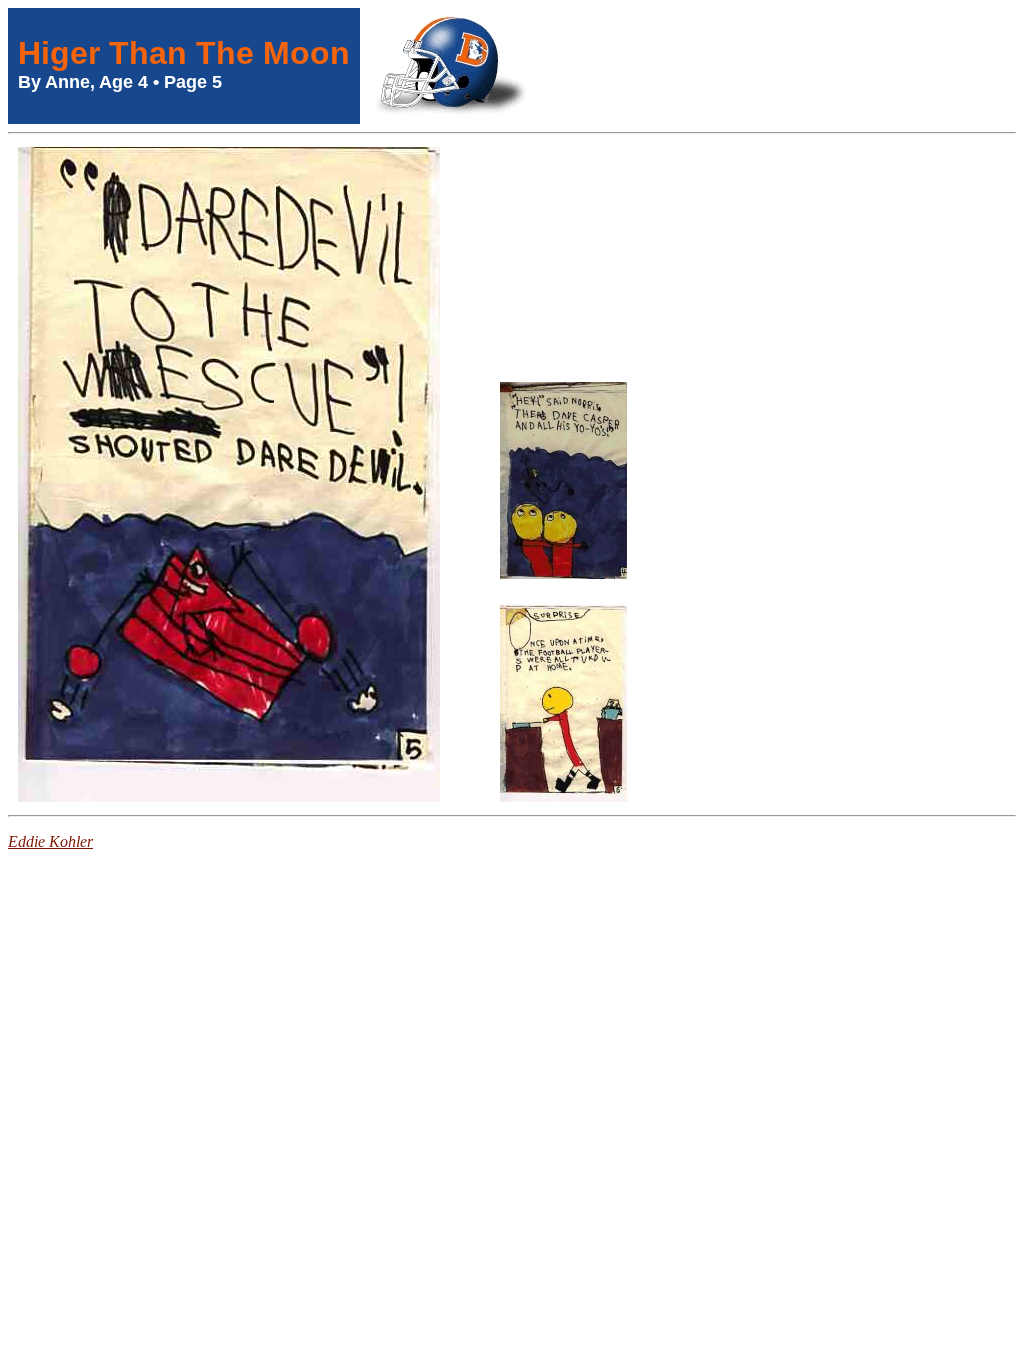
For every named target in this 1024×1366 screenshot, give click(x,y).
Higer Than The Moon (184, 53)
